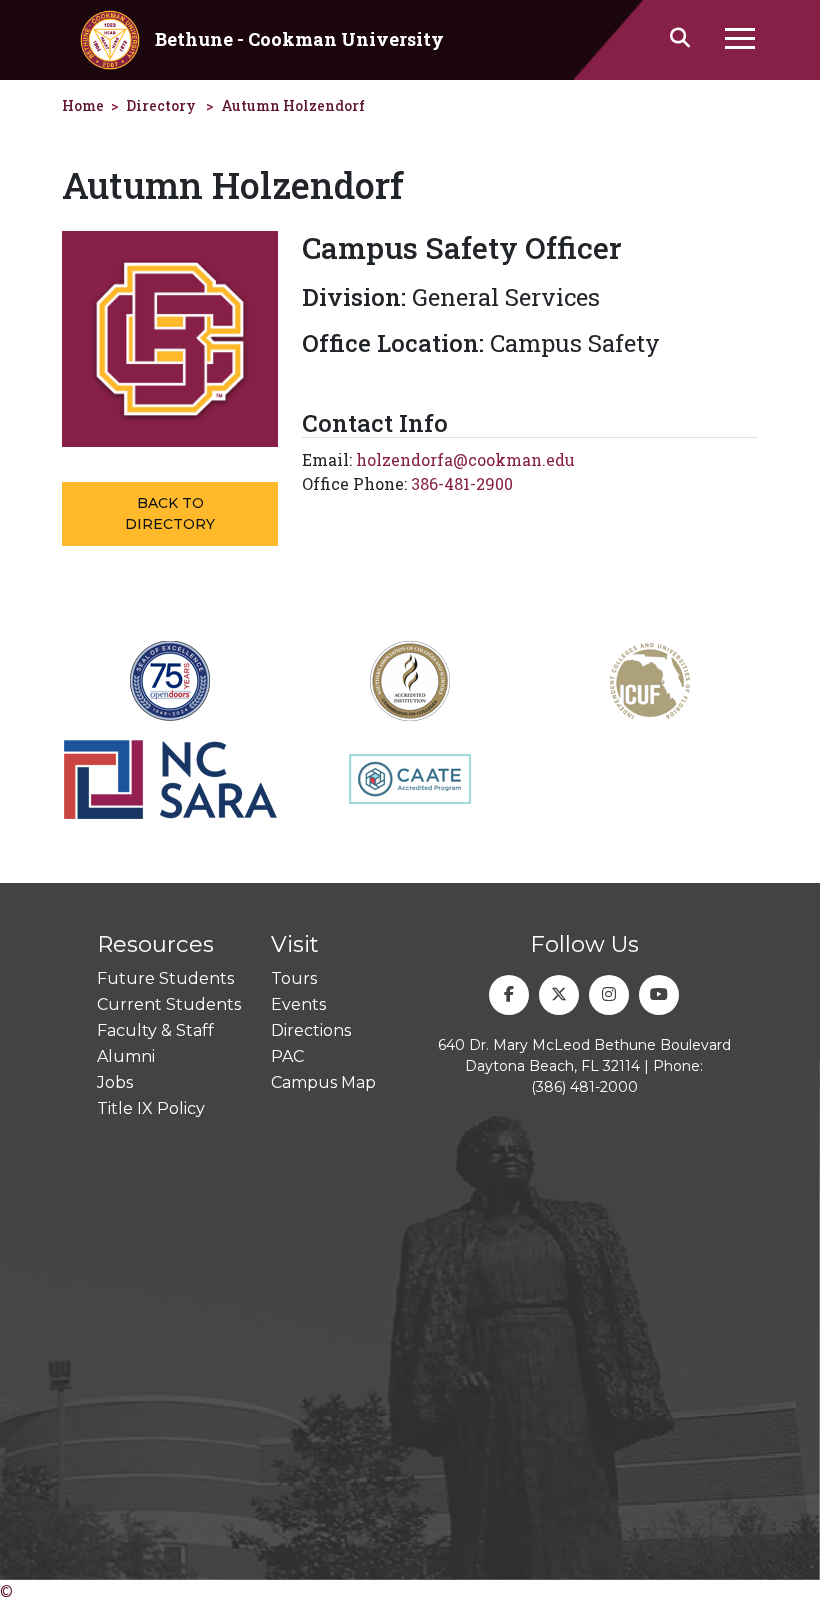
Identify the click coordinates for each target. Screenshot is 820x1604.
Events (298, 1004)
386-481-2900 (462, 483)
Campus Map (323, 1082)
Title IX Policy (151, 1108)
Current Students (169, 1004)
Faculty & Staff (155, 1030)
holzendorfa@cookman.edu (465, 459)
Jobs (115, 1082)
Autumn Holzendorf (293, 105)
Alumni (126, 1056)
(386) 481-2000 (584, 1087)
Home (83, 105)
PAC (287, 1056)
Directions (311, 1030)
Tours (294, 978)
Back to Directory (170, 513)
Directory (161, 105)
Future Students (165, 978)
